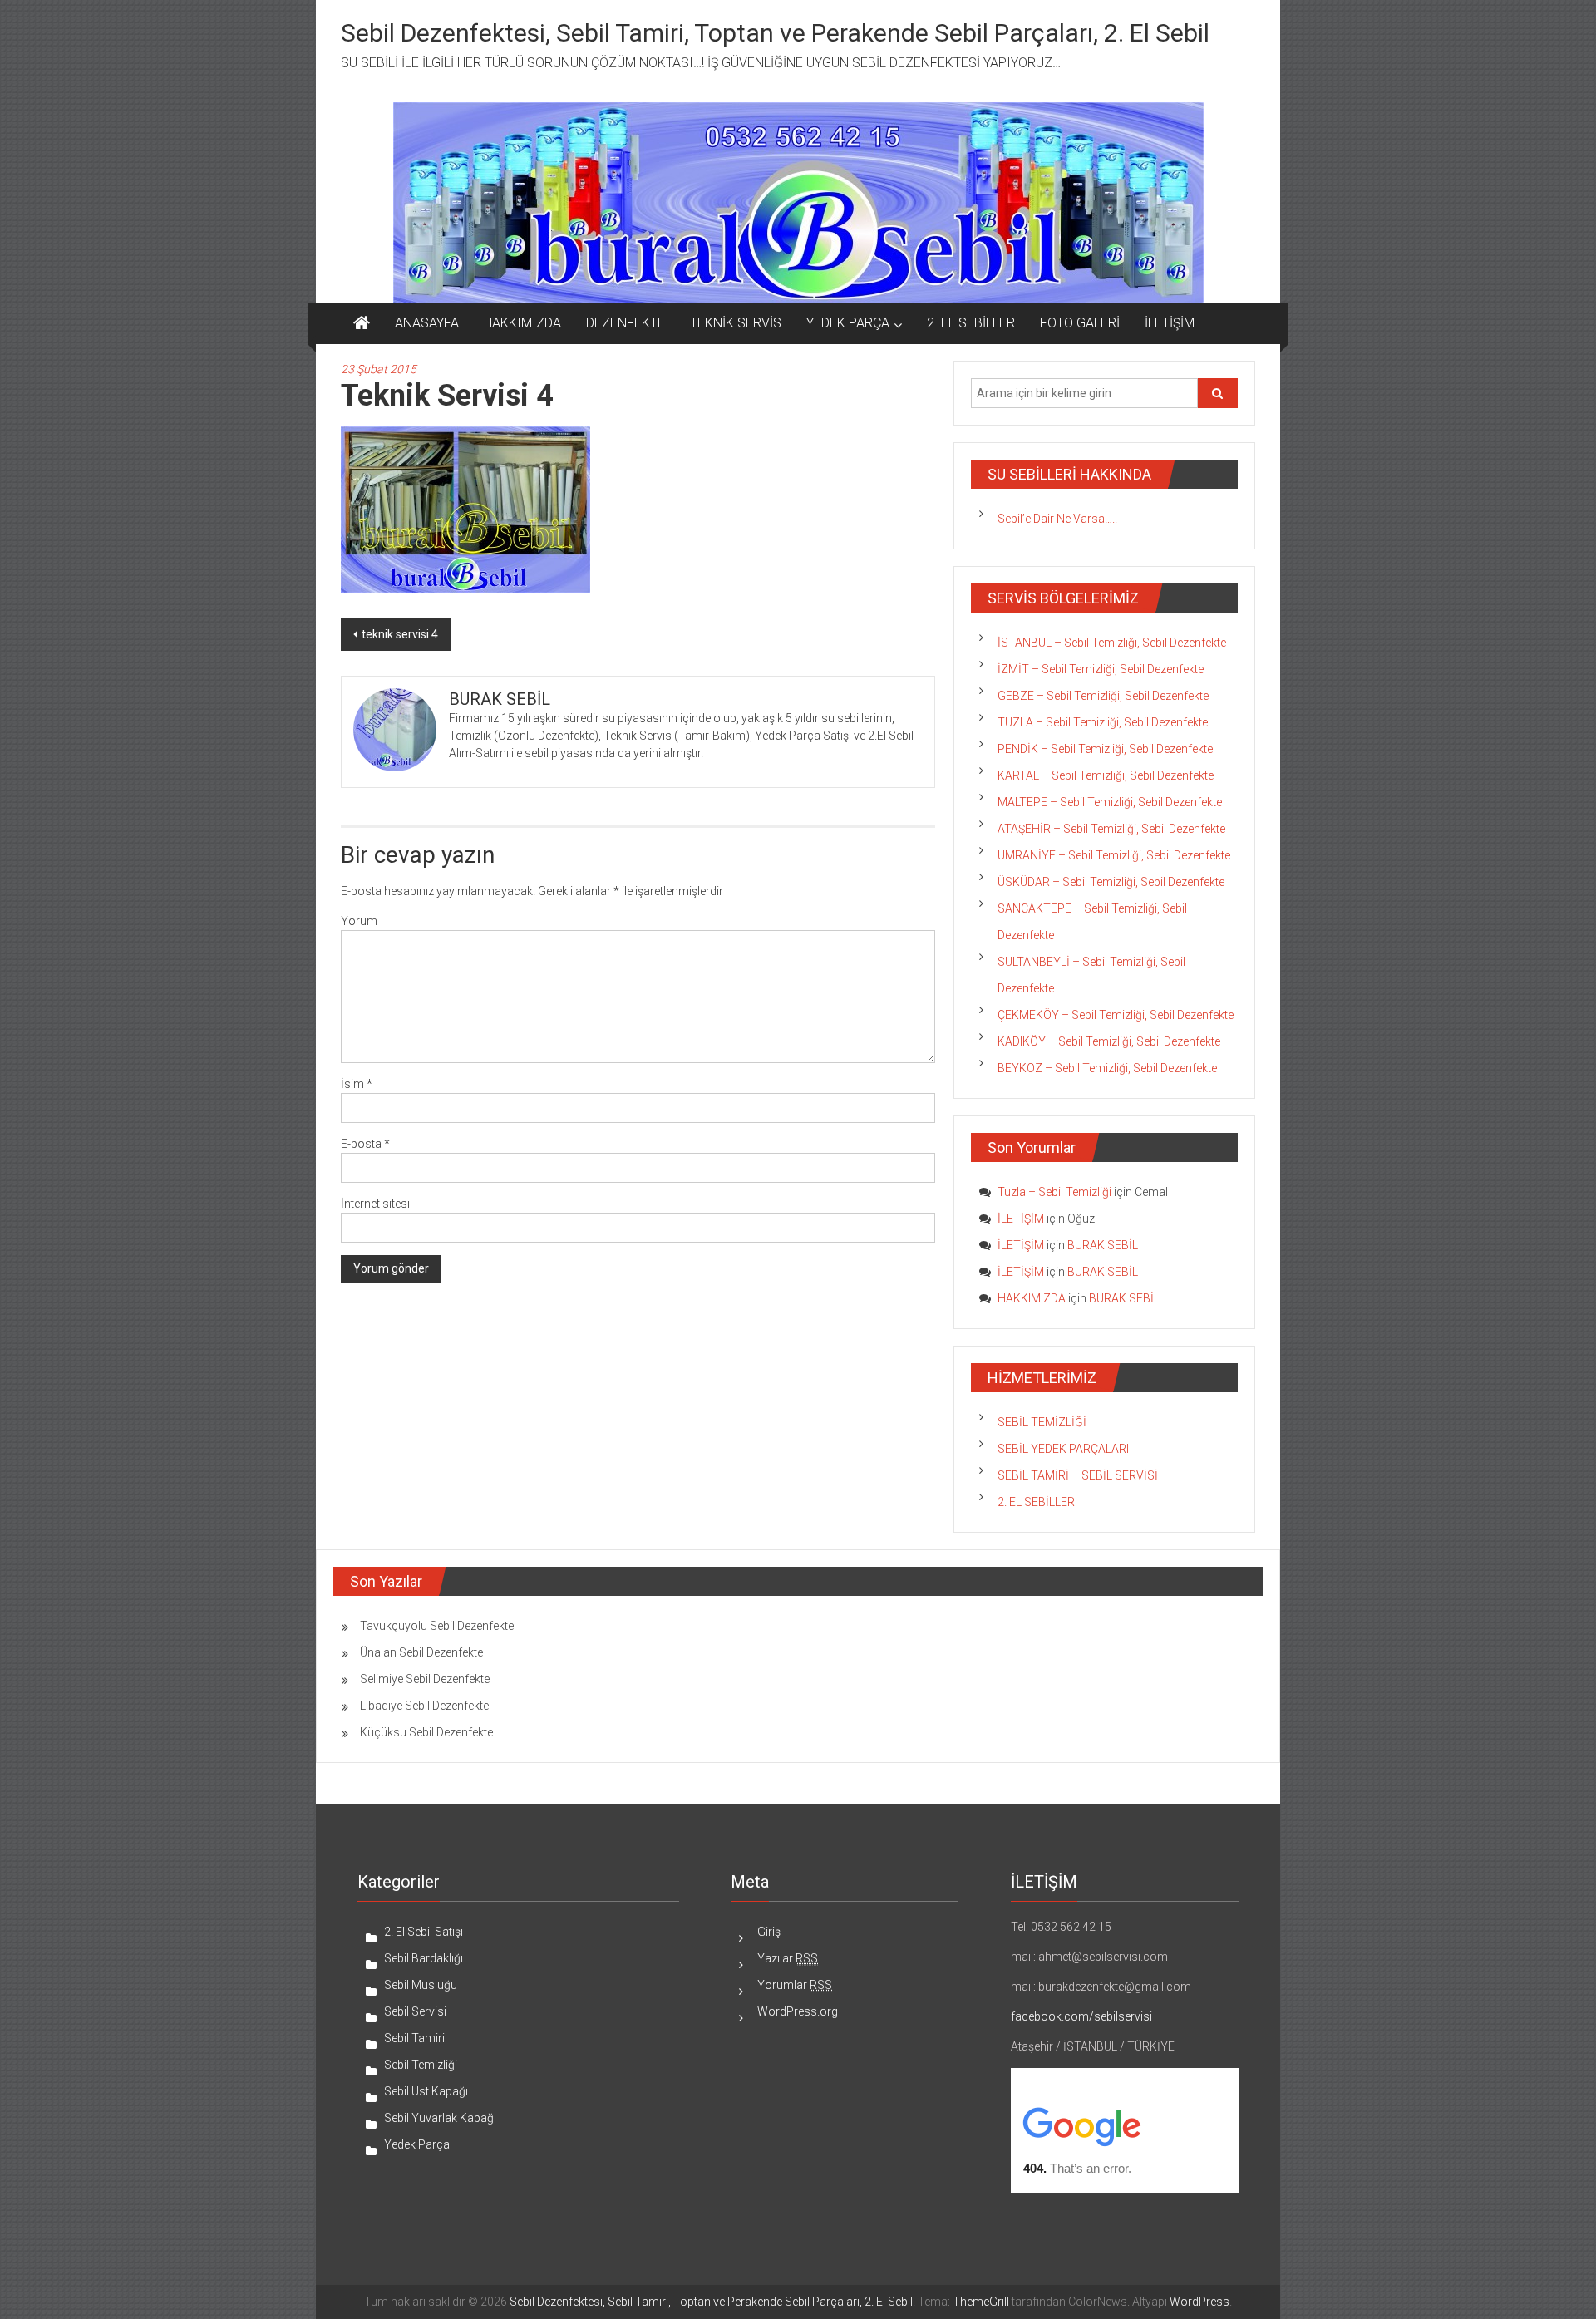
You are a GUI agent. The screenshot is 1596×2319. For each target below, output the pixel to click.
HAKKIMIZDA (522, 323)
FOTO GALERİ (1080, 323)
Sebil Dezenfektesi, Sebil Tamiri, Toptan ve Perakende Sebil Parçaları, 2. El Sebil (775, 33)
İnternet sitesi (375, 1204)
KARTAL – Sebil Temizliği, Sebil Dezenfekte (1106, 775)
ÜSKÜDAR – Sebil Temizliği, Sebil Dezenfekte (1111, 882)
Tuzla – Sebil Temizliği (1054, 1192)
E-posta (365, 1144)
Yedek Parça (417, 2144)
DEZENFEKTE (626, 323)
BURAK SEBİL (1103, 1245)
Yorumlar (795, 1985)
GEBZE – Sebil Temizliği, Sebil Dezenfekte (1103, 696)
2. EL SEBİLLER (971, 323)
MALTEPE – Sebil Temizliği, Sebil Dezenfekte (1110, 802)
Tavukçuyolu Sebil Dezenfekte (437, 1626)
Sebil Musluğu (421, 1985)
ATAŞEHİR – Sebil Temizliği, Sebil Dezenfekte (1111, 829)
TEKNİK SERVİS (736, 323)
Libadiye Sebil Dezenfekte (424, 1706)
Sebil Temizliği (421, 2065)
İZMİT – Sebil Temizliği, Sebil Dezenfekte (1101, 669)
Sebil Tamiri (414, 2038)
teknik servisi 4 (400, 634)
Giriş (769, 1932)
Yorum (359, 921)
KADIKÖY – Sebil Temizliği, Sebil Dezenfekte (1109, 1041)
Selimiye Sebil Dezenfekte (425, 1679)
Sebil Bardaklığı (424, 1958)
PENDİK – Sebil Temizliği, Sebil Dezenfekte (1105, 749)
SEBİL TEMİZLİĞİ (1042, 1422)
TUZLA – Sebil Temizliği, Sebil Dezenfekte (1103, 722)
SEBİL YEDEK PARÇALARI (1063, 1449)
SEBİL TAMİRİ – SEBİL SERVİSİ (1078, 1475)
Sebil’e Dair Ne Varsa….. (1057, 519)
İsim (357, 1084)
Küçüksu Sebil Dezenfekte (426, 1732)
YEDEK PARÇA (848, 323)
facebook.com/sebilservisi (1081, 2016)
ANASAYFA (427, 323)
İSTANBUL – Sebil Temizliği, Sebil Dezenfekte (1112, 643)
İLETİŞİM (1170, 323)
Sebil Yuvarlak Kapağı (440, 2118)
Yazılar (788, 1958)
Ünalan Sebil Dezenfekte (421, 1652)
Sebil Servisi (415, 2011)
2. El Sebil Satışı (424, 1932)
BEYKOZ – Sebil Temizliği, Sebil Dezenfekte (1107, 1068)
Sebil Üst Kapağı (426, 2091)
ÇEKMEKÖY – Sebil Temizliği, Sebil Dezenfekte (1116, 1015)
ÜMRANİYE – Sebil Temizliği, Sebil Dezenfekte (1114, 855)
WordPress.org (798, 2011)
